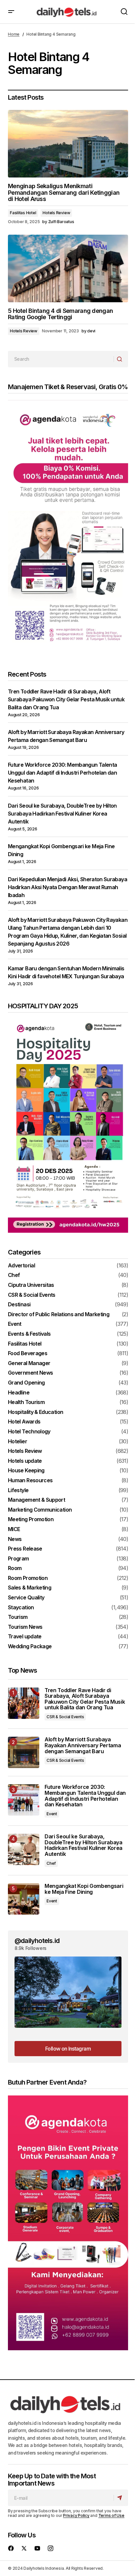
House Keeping (26, 1471)
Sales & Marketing (30, 1588)
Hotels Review (56, 213)
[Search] (121, 359)
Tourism (18, 1617)
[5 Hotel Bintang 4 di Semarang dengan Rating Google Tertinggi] (68, 268)
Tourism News (25, 1627)
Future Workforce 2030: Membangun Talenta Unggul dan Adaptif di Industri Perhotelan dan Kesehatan (62, 773)
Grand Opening (26, 1383)
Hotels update (25, 1461)
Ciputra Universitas (31, 1285)
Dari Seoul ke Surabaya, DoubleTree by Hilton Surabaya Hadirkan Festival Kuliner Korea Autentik (62, 814)
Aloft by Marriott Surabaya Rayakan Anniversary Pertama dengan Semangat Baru (83, 1745)
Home (14, 34)
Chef (14, 1275)
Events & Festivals (29, 1334)
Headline (19, 1393)
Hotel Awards (24, 1422)
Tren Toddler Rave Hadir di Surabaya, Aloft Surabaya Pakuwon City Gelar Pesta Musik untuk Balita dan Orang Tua (66, 699)
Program (18, 1559)
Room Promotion (28, 1578)
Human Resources (30, 1481)
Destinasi (19, 1305)
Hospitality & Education (35, 1412)
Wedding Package (30, 1647)
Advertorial (21, 1266)
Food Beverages (28, 1354)
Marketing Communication (40, 1510)
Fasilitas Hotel (23, 213)
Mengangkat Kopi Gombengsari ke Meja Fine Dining (84, 1889)
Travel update (25, 1637)
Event (15, 1324)
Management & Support (36, 1500)
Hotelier (17, 1442)
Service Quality (26, 1598)
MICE (14, 1529)
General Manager (29, 1363)
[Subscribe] (121, 2498)
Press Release (25, 1549)
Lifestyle (18, 1490)
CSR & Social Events (32, 1295)
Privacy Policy (76, 2515)
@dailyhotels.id (37, 1941)
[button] (11, 12)
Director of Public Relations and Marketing (59, 1315)
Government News (30, 1373)
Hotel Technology (29, 1432)
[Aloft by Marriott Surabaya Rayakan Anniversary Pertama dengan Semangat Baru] (24, 1752)
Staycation (21, 1608)
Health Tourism (26, 1402)
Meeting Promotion (31, 1520)
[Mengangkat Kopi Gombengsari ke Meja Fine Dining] (24, 1899)
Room (15, 1568)
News (15, 1539)
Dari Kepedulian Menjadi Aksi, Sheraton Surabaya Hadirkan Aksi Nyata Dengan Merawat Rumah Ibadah (68, 887)
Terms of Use (111, 2515)
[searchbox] (61, 359)
